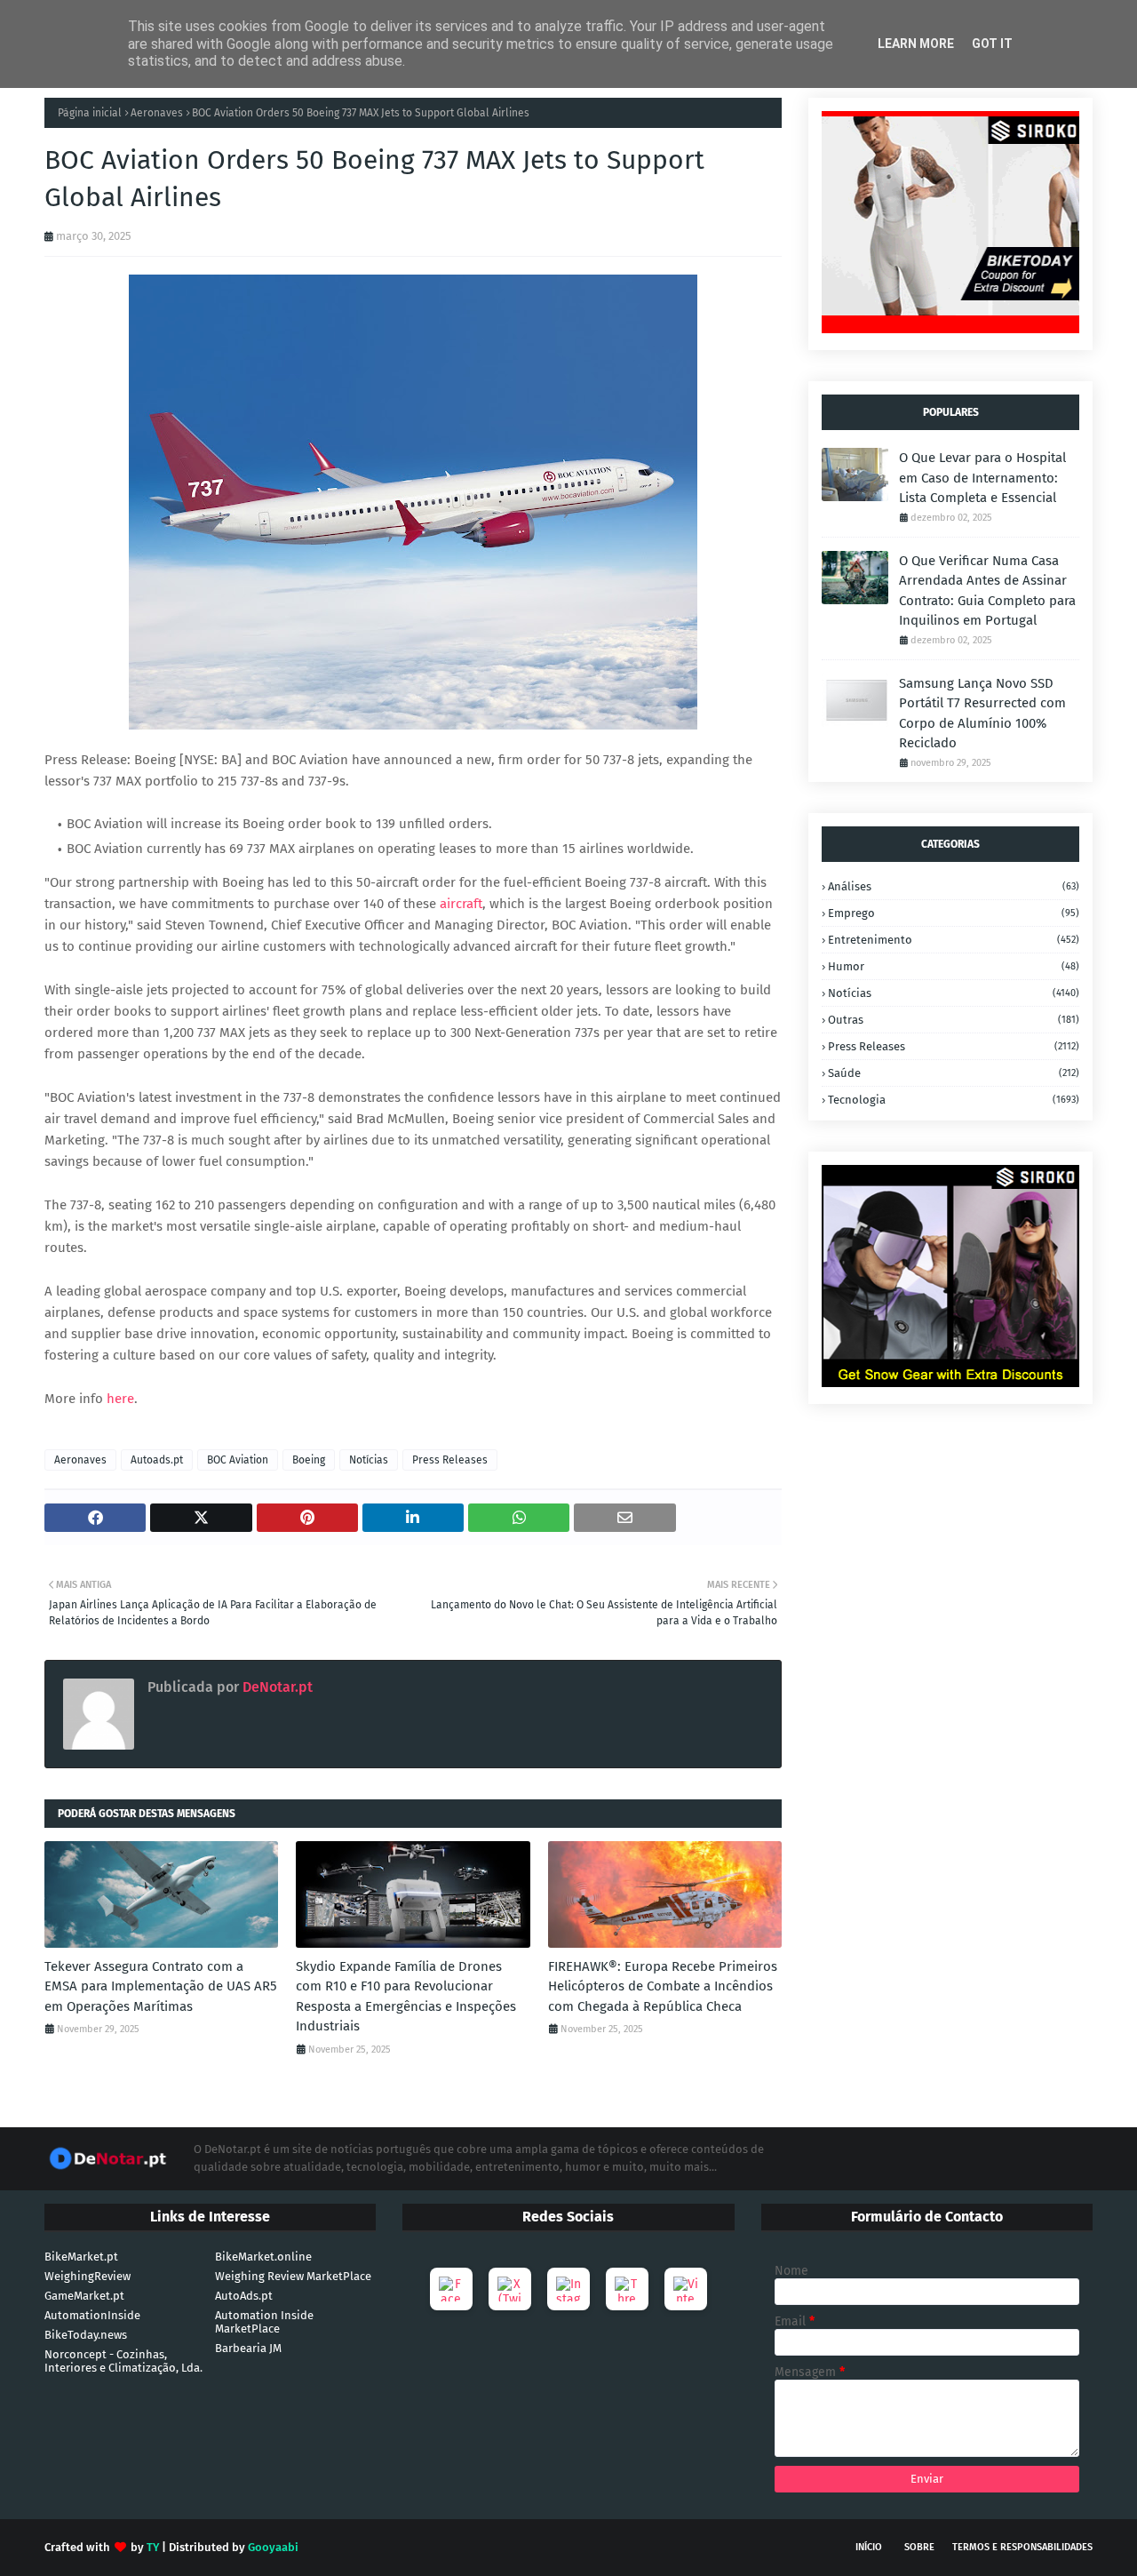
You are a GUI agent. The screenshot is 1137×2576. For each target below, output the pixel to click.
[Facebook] (451, 2289)
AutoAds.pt (244, 2296)
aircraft (461, 904)
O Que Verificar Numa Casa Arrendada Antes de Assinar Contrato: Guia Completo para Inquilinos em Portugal (987, 591)
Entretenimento (954, 940)
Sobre (919, 2547)
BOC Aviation (238, 1460)
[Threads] (627, 2289)
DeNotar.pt (276, 1687)
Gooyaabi (273, 2547)
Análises (954, 886)
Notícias (369, 1460)
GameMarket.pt (84, 2296)
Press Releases (450, 1460)
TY (153, 2547)
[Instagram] (568, 2289)
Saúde (954, 1073)
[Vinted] (686, 2289)
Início (869, 2547)
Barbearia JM (248, 2348)
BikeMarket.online (263, 2257)
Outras (954, 1020)
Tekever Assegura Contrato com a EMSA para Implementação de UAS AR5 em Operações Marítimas (161, 1986)
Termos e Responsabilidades (1022, 2547)
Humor (954, 966)
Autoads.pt (157, 1460)
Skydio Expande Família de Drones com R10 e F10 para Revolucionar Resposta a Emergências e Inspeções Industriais (406, 1997)
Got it (992, 44)
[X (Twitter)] (510, 2289)
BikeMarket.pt (81, 2257)
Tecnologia (954, 1100)
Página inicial (90, 113)
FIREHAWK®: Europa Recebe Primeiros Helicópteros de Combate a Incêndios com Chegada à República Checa (663, 1986)
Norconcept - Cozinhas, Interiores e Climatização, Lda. (123, 2361)
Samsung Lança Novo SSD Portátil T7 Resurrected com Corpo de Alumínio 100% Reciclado (982, 714)
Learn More (916, 44)
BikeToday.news (86, 2335)
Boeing (309, 1460)
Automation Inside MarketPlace (264, 2322)
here (120, 1399)
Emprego (954, 913)
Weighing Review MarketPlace (293, 2276)
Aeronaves (157, 113)
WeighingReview (87, 2276)
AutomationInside (92, 2315)
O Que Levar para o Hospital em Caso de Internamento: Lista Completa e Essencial (982, 478)
